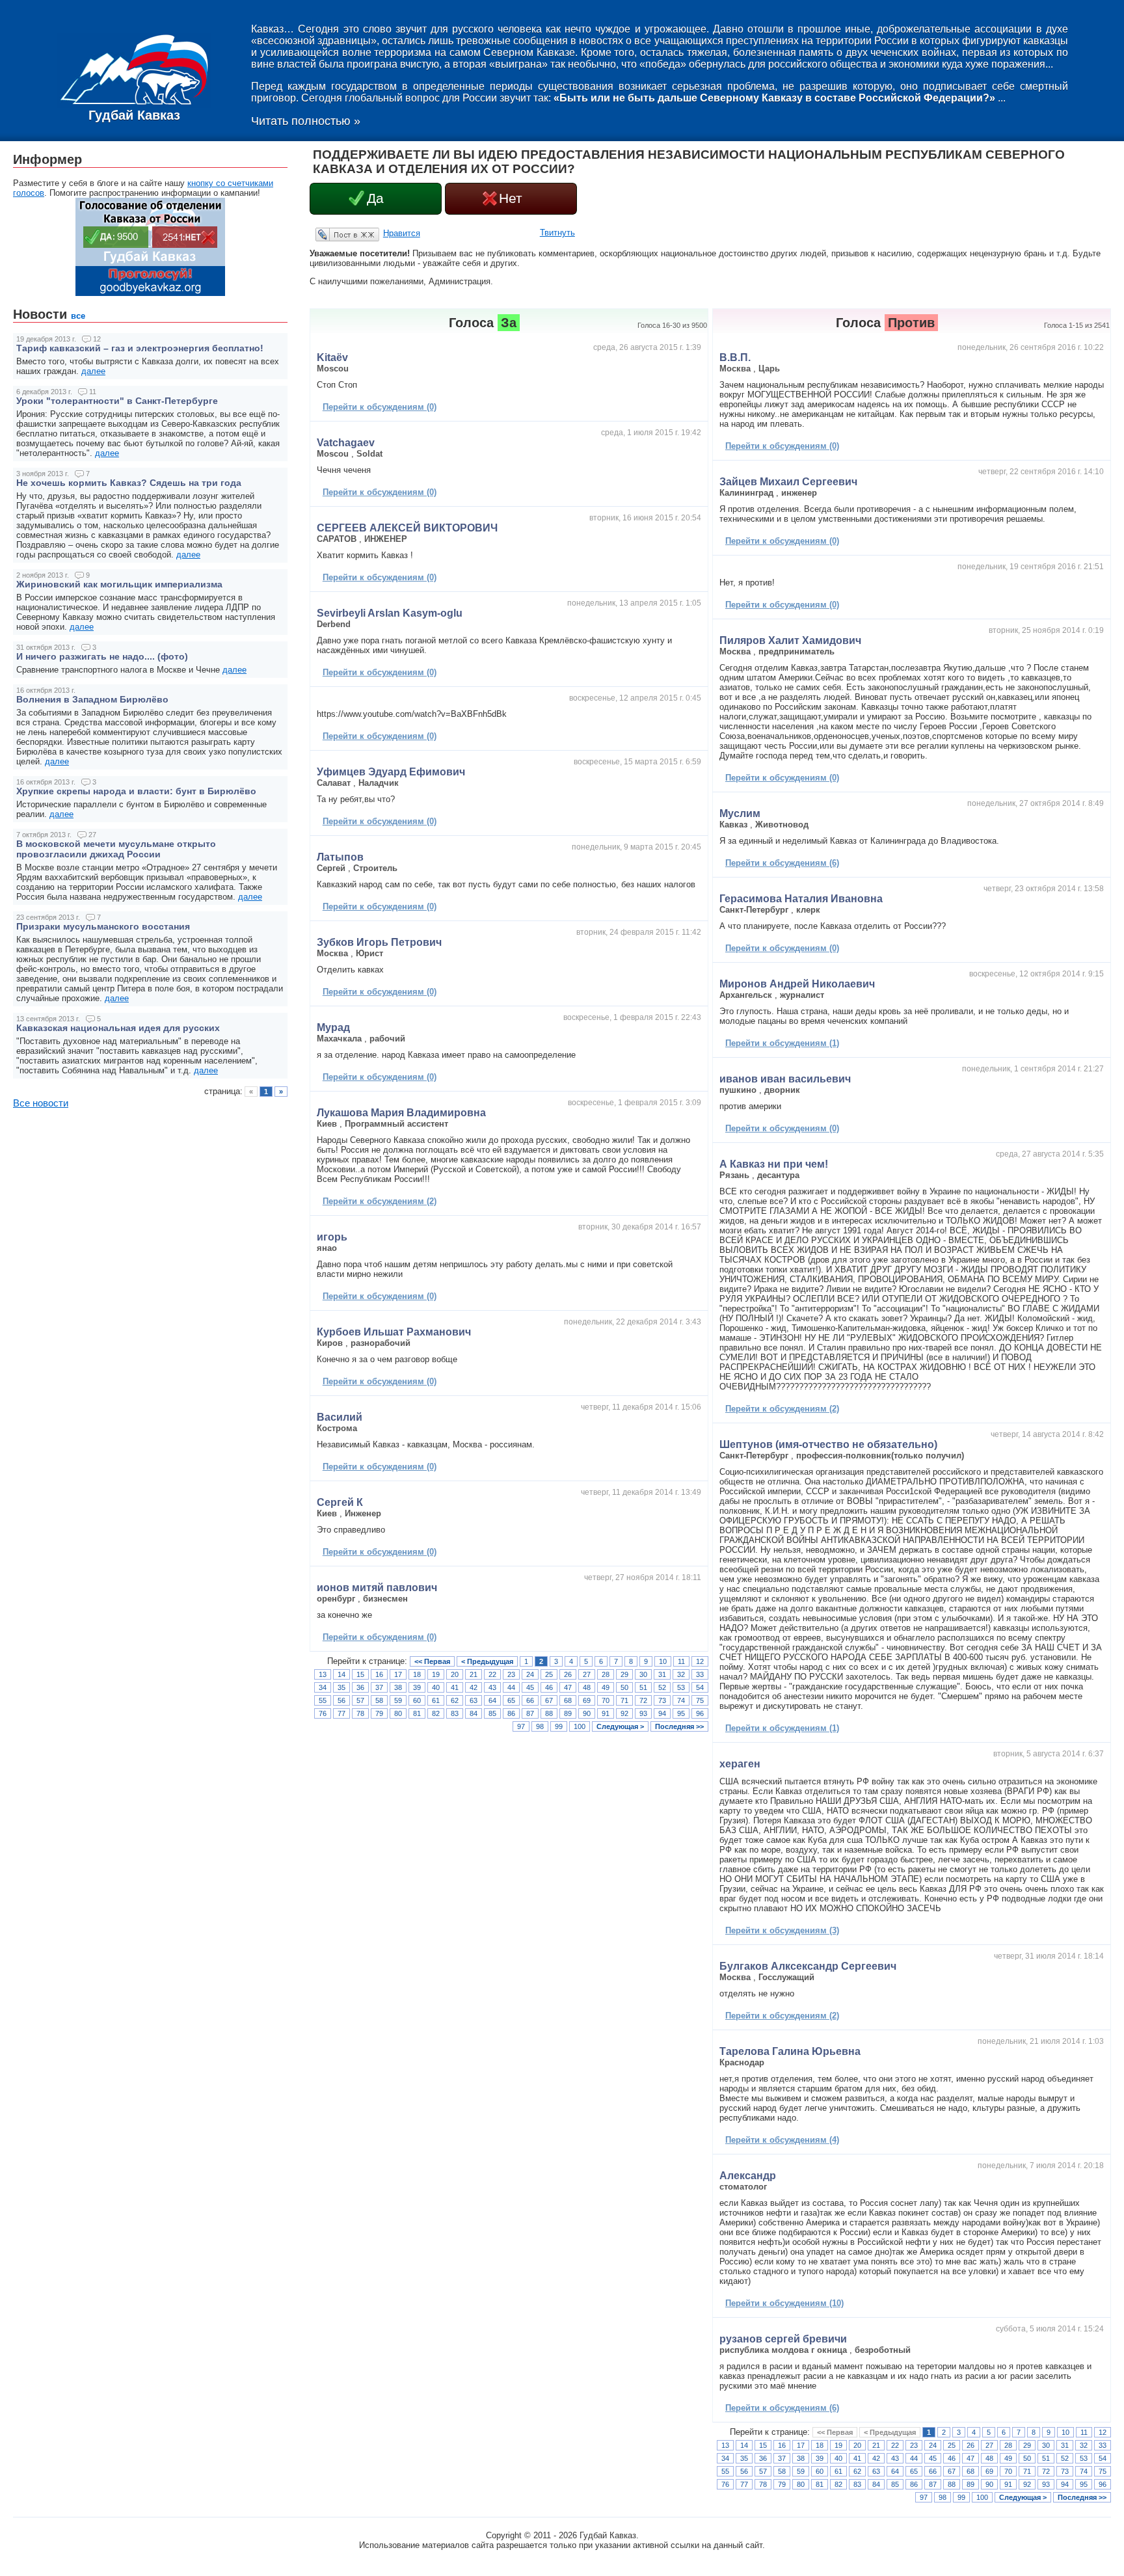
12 (700, 1661)
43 (492, 1687)
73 (662, 1700)
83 (455, 1713)
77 (341, 1713)
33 (700, 1674)
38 (398, 1687)
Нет (511, 198)
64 (492, 1700)
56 (341, 1700)
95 (681, 1713)
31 (662, 1674)
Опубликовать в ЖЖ (332, 234)
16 (379, 1674)
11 (681, 1661)
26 (568, 1674)
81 (417, 1713)
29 (624, 1674)
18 (417, 1674)
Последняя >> (679, 1726)
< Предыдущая (487, 1661)
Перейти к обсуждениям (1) (782, 1043)
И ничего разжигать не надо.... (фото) (102, 656)
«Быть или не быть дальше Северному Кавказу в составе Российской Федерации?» (774, 98)
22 (492, 1674)
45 (530, 1687)
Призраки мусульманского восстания (103, 926)
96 (700, 1713)
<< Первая (432, 1661)
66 (530, 1700)
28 (606, 1674)
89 (568, 1713)
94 (662, 1713)
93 (643, 1713)
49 (606, 1687)
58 (379, 1700)
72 (643, 1700)
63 (474, 1700)
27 (587, 1674)
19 (436, 1674)
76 (323, 1713)
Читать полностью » (306, 121)
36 (360, 1687)
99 (559, 1726)
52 (662, 1687)
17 (398, 1674)
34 (323, 1687)
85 (492, 1713)
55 (323, 1700)
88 (549, 1713)
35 (341, 1687)
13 (323, 1674)
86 (511, 1713)
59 (398, 1700)
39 (417, 1687)
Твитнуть (557, 233)
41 (455, 1687)
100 (580, 1726)
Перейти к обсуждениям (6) (782, 863)
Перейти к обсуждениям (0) (380, 407)
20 (455, 1674)
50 (624, 1687)
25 (549, 1674)
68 (568, 1700)
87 (530, 1713)
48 (587, 1687)
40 (436, 1687)
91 (606, 1713)
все (78, 316)
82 (436, 1713)
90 (587, 1713)
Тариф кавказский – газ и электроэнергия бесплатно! (140, 348)
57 (360, 1700)
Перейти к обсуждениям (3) (782, 1930)
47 (568, 1687)
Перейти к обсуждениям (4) (782, 2140)
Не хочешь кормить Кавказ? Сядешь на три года (129, 483)
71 (624, 1700)
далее (93, 371)
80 (398, 1713)
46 (549, 1687)
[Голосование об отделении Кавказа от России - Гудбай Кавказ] (150, 293)
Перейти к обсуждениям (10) (784, 2303)
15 (360, 1674)
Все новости (41, 1103)
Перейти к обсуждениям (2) (380, 1201)
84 (474, 1713)
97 (521, 1726)
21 (474, 1674)
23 (511, 1674)
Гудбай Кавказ (134, 115)
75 (700, 1700)
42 (474, 1687)
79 (379, 1713)
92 (624, 1713)
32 (681, 1674)
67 (549, 1700)
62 (455, 1700)
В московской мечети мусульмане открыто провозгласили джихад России (116, 849)
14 (341, 1674)
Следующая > (620, 1726)
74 (681, 1700)
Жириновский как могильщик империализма (119, 584)
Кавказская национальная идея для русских (118, 1028)
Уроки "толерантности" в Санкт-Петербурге (117, 401)
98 (540, 1726)
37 (379, 1687)
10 (663, 1661)
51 (643, 1687)
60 (417, 1700)
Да (375, 198)
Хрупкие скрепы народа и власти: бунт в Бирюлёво (136, 791)
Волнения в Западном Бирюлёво (92, 699)
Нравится (402, 233)
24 (530, 1674)
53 (681, 1687)
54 (700, 1687)
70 (606, 1700)
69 (587, 1700)
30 (643, 1674)
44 (511, 1687)
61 (436, 1700)
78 (360, 1713)
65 (511, 1700)
